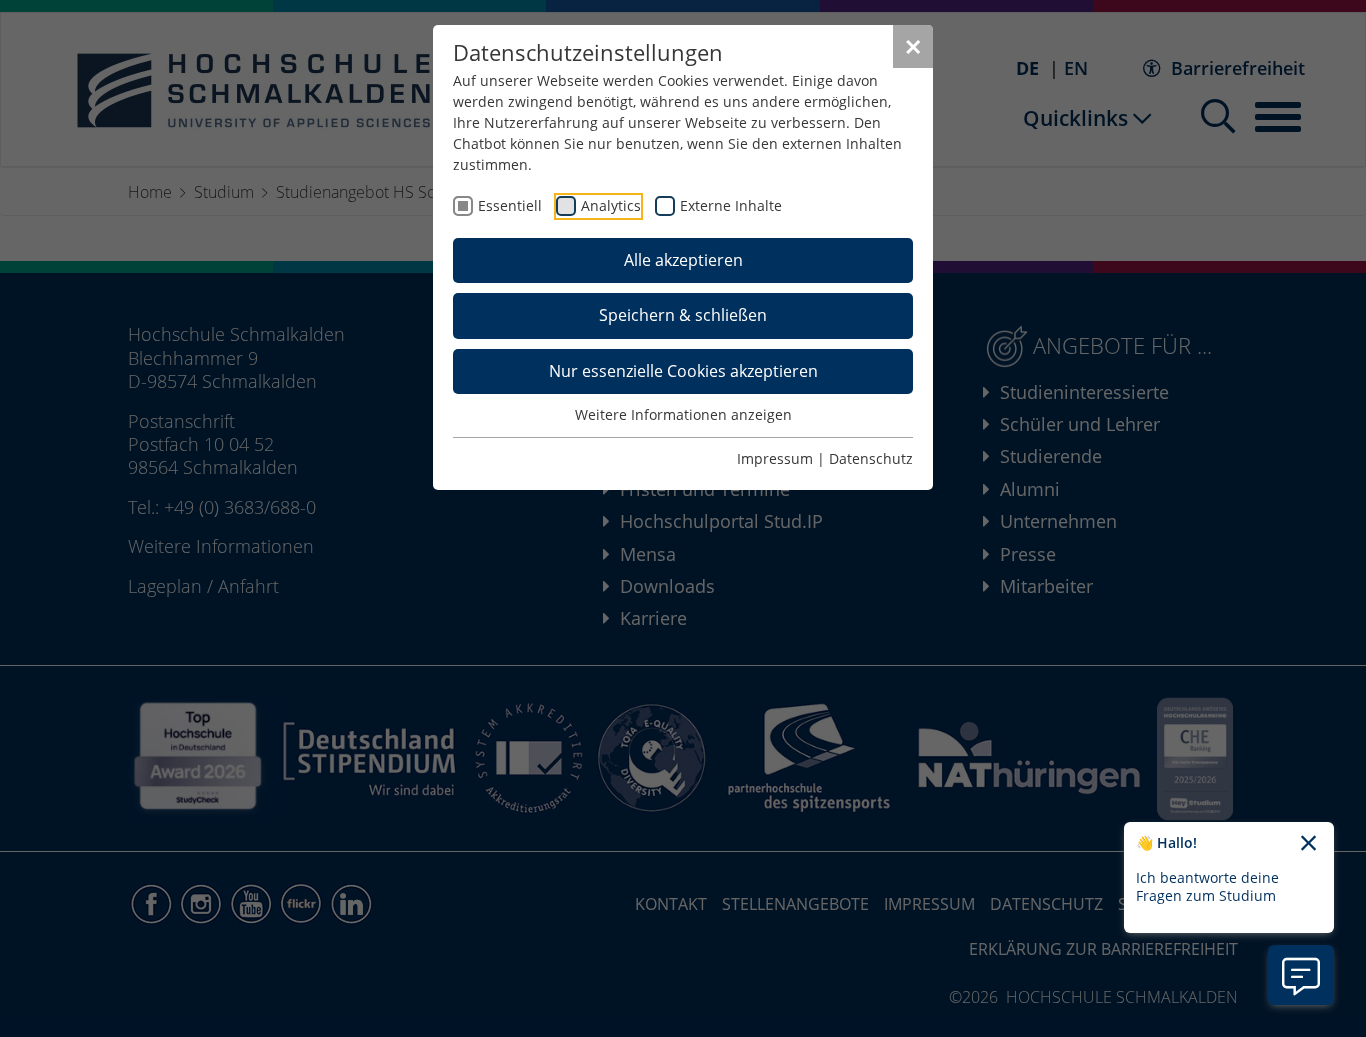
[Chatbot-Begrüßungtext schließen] (1308, 844)
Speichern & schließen (683, 315)
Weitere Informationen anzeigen (683, 414)
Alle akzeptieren (683, 260)
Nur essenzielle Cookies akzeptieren (683, 371)
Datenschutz (871, 458)
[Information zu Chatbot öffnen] (1301, 975)
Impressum (775, 458)
